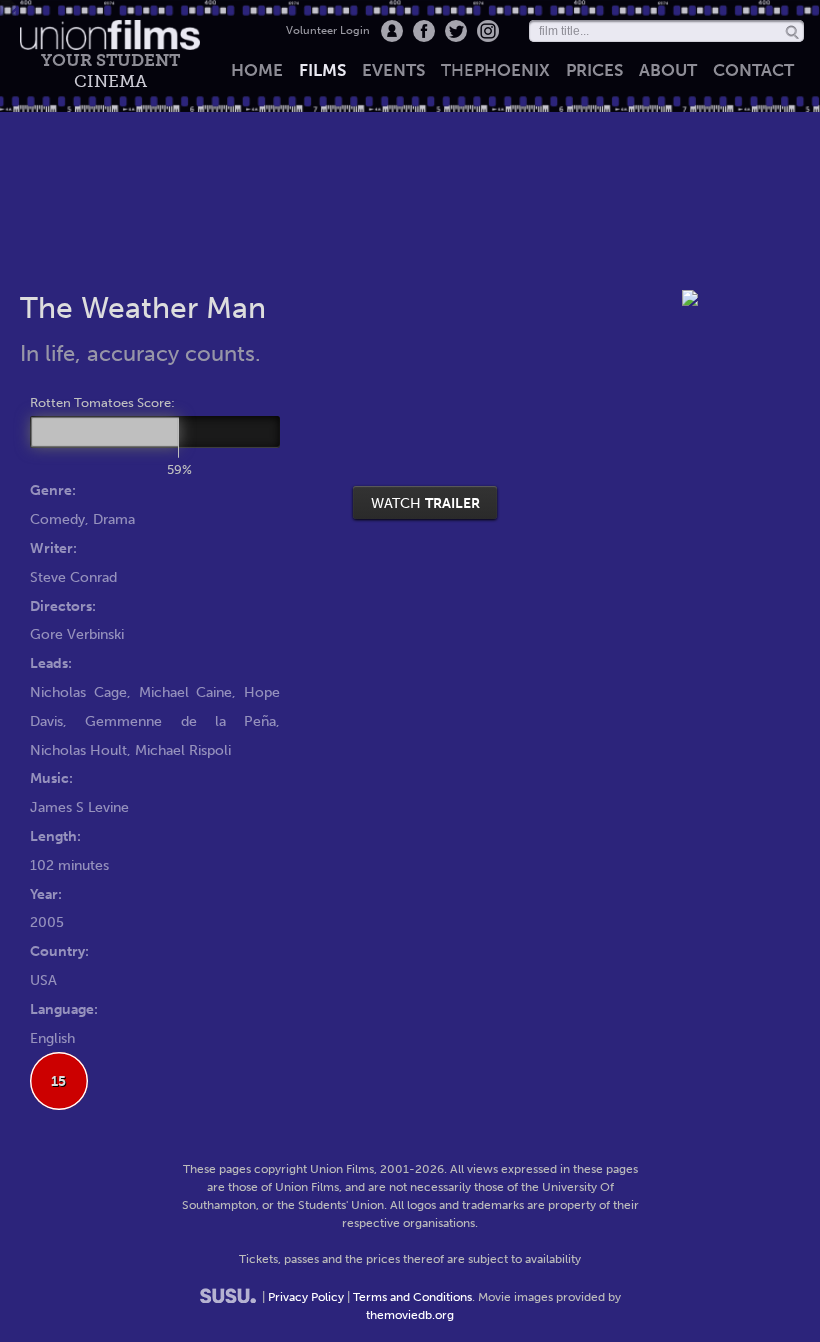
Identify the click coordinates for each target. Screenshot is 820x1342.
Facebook (424, 31)
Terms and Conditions (412, 1297)
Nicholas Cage (78, 692)
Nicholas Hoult (78, 750)
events (393, 70)
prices (594, 70)
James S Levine (79, 807)
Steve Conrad (73, 577)
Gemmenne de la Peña (180, 721)
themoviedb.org (410, 1315)
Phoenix (495, 70)
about (668, 70)
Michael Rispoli (183, 750)
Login (392, 31)
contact (753, 70)
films (322, 70)
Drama (114, 519)
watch (425, 503)
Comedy (57, 519)
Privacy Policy (306, 1297)
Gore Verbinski (77, 634)
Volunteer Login (328, 30)
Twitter (456, 31)
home (257, 70)
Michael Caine (186, 692)
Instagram (488, 31)
